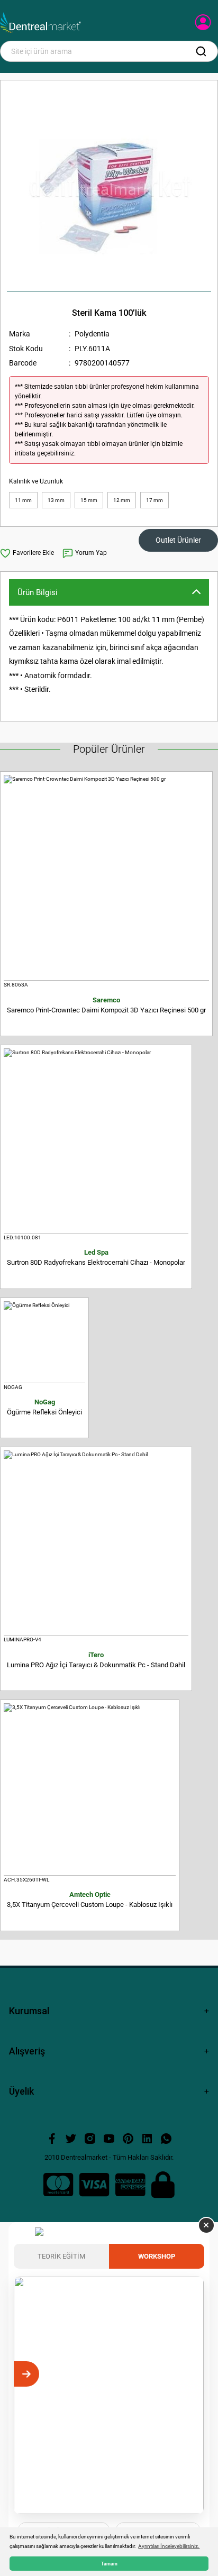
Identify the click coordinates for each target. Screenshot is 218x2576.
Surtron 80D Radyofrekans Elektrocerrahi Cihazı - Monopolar (96, 1257)
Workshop (157, 2256)
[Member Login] (204, 25)
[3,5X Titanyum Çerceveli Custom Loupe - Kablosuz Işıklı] (90, 1789)
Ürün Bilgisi (38, 592)
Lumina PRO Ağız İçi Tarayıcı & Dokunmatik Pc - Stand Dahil (96, 1660)
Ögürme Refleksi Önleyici (44, 1407)
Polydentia (92, 334)
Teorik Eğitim (61, 2256)
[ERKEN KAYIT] (192, 2374)
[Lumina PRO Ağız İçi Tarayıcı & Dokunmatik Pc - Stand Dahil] (96, 1543)
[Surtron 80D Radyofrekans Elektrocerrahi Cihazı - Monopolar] (96, 1141)
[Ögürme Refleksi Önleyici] (44, 1342)
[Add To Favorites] (27, 553)
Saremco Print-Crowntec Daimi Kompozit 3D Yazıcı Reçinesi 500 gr (106, 1005)
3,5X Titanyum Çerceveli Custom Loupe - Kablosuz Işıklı (90, 1899)
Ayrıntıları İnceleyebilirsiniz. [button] (169, 2546)
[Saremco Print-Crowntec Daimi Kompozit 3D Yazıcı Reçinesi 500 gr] (106, 878)
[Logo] (40, 23)
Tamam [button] (109, 2564)
